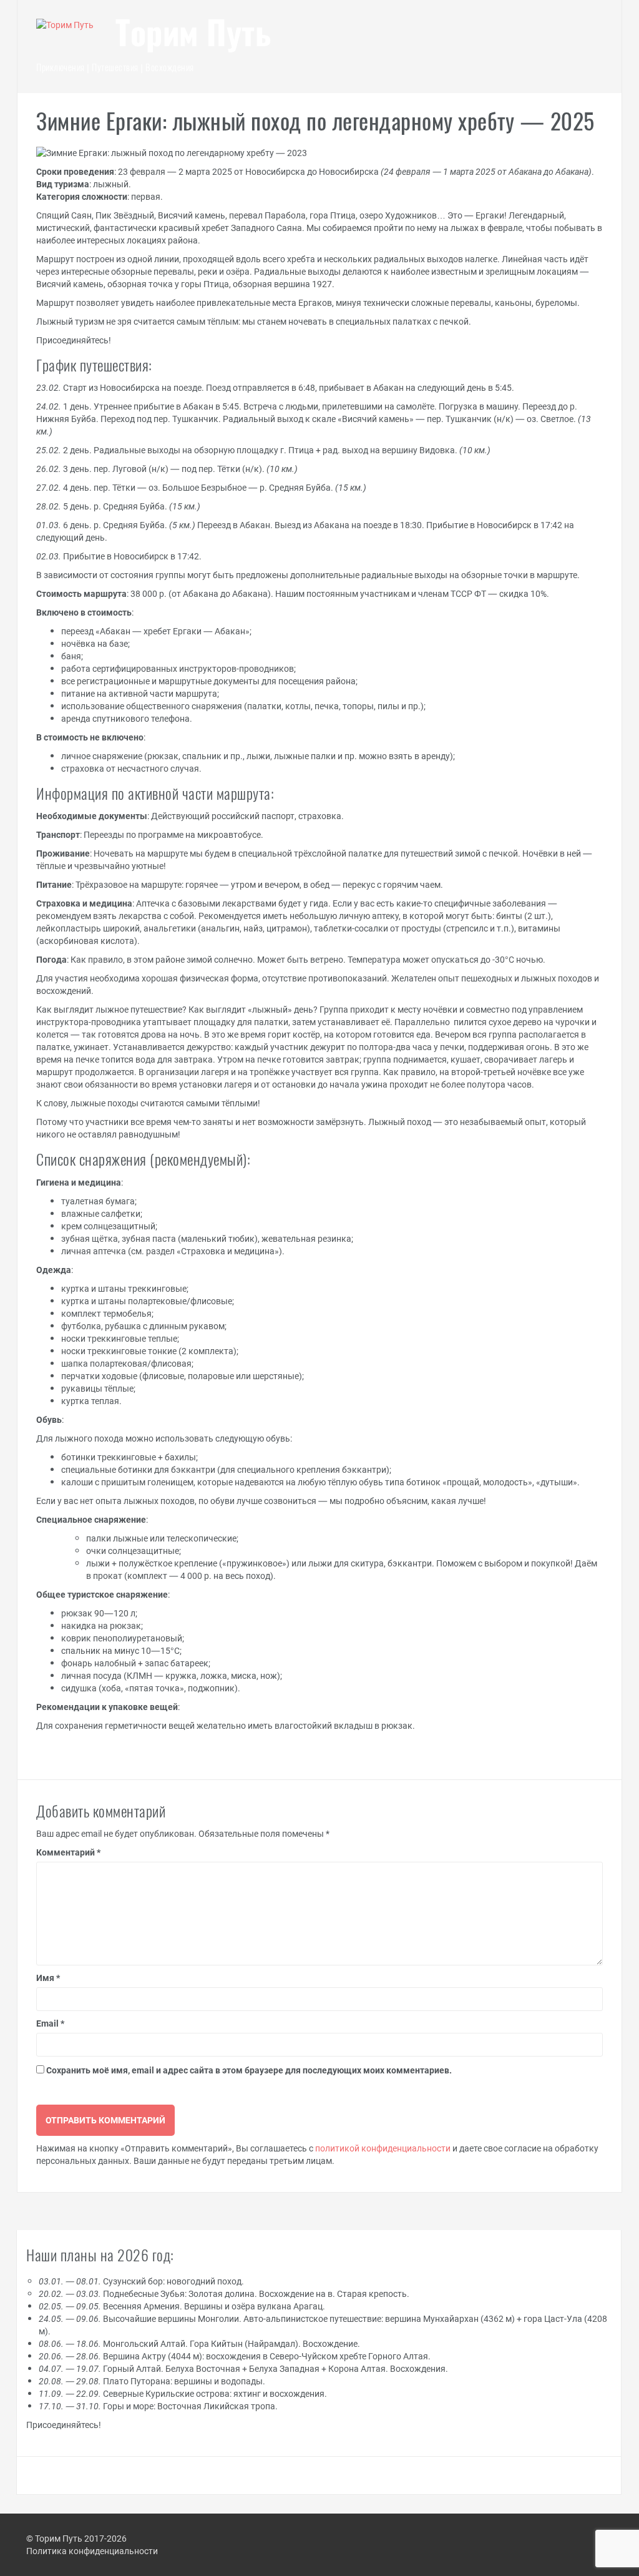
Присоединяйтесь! (64, 2425)
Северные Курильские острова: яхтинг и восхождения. (183, 2393)
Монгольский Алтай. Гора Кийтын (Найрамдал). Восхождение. (199, 2343)
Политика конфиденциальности (92, 2551)
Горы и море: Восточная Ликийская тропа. (158, 2406)
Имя (48, 1978)
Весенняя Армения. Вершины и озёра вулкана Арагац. (182, 2306)
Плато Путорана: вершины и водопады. (152, 2381)
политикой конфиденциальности (383, 2148)
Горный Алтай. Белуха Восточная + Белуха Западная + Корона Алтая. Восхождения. (243, 2368)
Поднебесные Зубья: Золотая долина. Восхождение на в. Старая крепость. (224, 2293)
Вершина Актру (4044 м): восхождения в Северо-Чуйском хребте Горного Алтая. (235, 2356)
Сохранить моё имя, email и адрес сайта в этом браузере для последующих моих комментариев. (249, 2070)
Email (50, 2023)
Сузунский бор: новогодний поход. (141, 2281)
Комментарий (68, 1852)
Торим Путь (193, 36)
